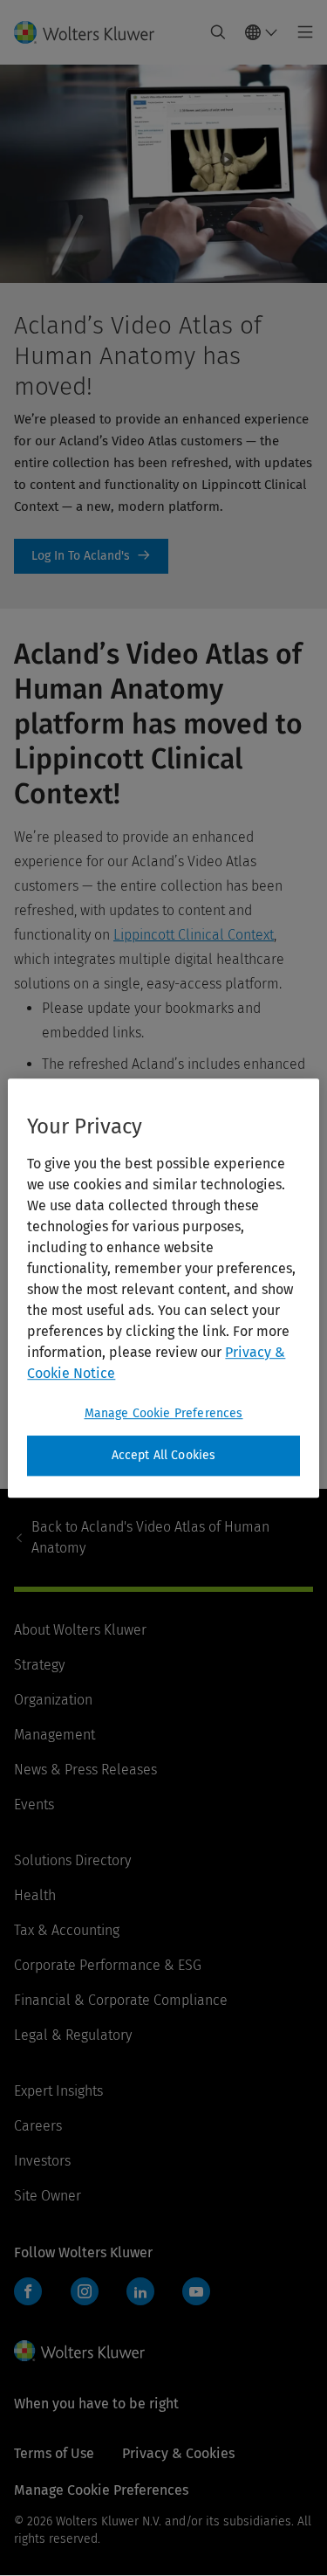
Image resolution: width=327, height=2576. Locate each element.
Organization (53, 1700)
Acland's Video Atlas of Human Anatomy (150, 1537)
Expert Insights (58, 2091)
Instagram (85, 2291)
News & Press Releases (85, 1770)
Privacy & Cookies (178, 2453)
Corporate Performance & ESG (108, 1965)
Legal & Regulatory (73, 2035)
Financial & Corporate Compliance (121, 2000)
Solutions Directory (72, 1860)
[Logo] (91, 32)
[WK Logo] (79, 2351)
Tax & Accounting (67, 1930)
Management (54, 1735)
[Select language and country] (262, 32)
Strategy (39, 1665)
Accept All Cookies (164, 1455)
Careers (38, 2126)
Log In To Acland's (91, 556)
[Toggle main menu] (300, 32)
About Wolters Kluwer (80, 1630)
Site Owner (48, 2196)
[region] (163, 1288)
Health (35, 1895)
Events (34, 1805)
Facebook (28, 2291)
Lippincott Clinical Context (194, 935)
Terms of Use (54, 2453)
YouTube (196, 2291)
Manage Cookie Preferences (164, 1413)
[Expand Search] (218, 32)
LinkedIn (140, 2291)
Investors (42, 2161)
